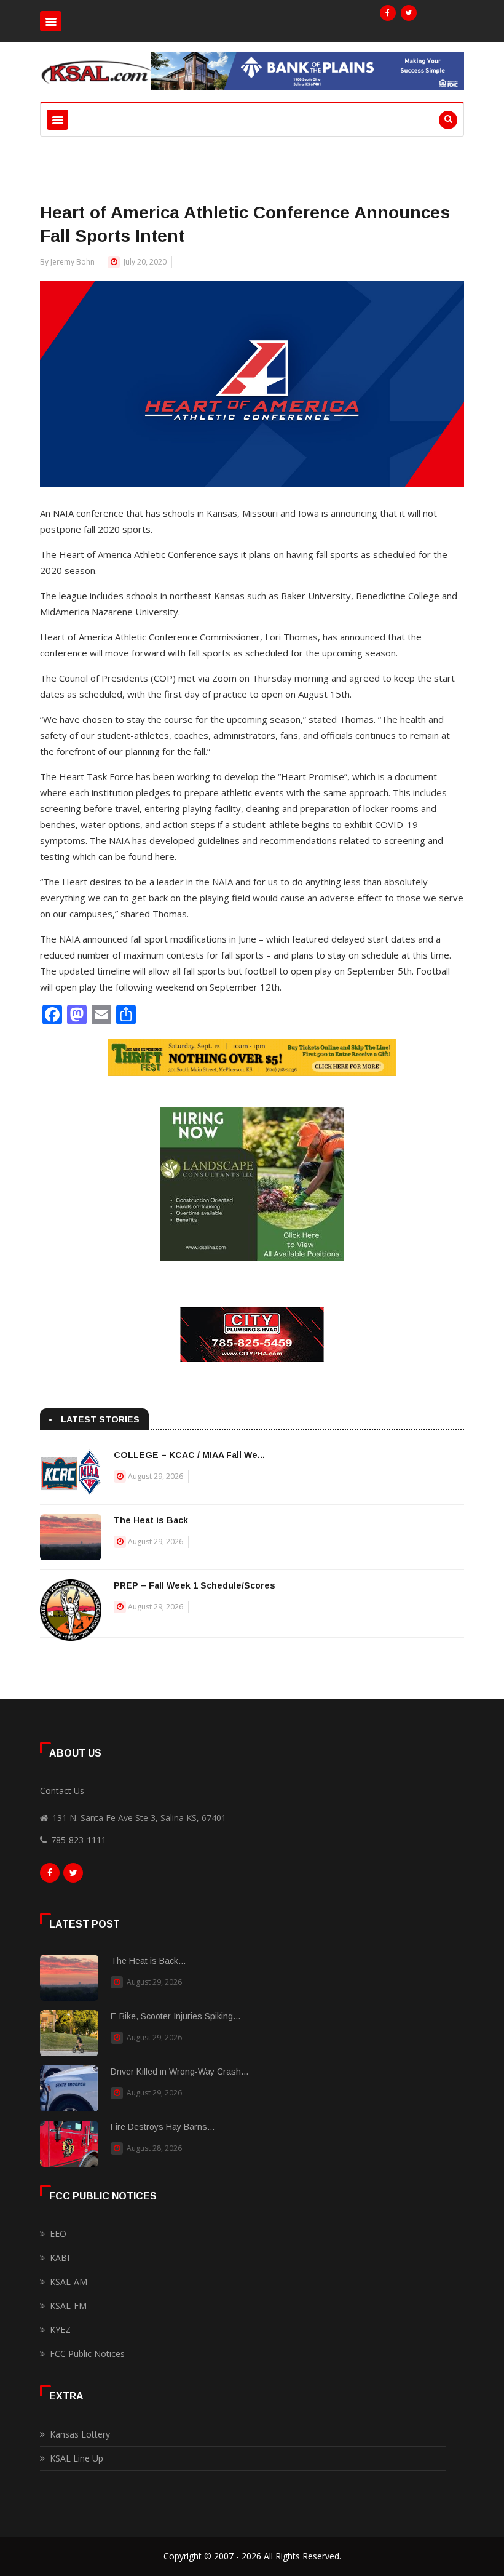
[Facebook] (388, 13)
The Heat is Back (151, 1520)
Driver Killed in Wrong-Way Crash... (179, 2072)
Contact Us (62, 1791)
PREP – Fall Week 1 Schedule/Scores (195, 1585)
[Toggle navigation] (51, 21)
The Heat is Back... (148, 1961)
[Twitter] (409, 13)
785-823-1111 (79, 1840)
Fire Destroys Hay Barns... (163, 2127)
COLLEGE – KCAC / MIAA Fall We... (189, 1455)
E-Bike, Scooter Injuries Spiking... (175, 2016)
